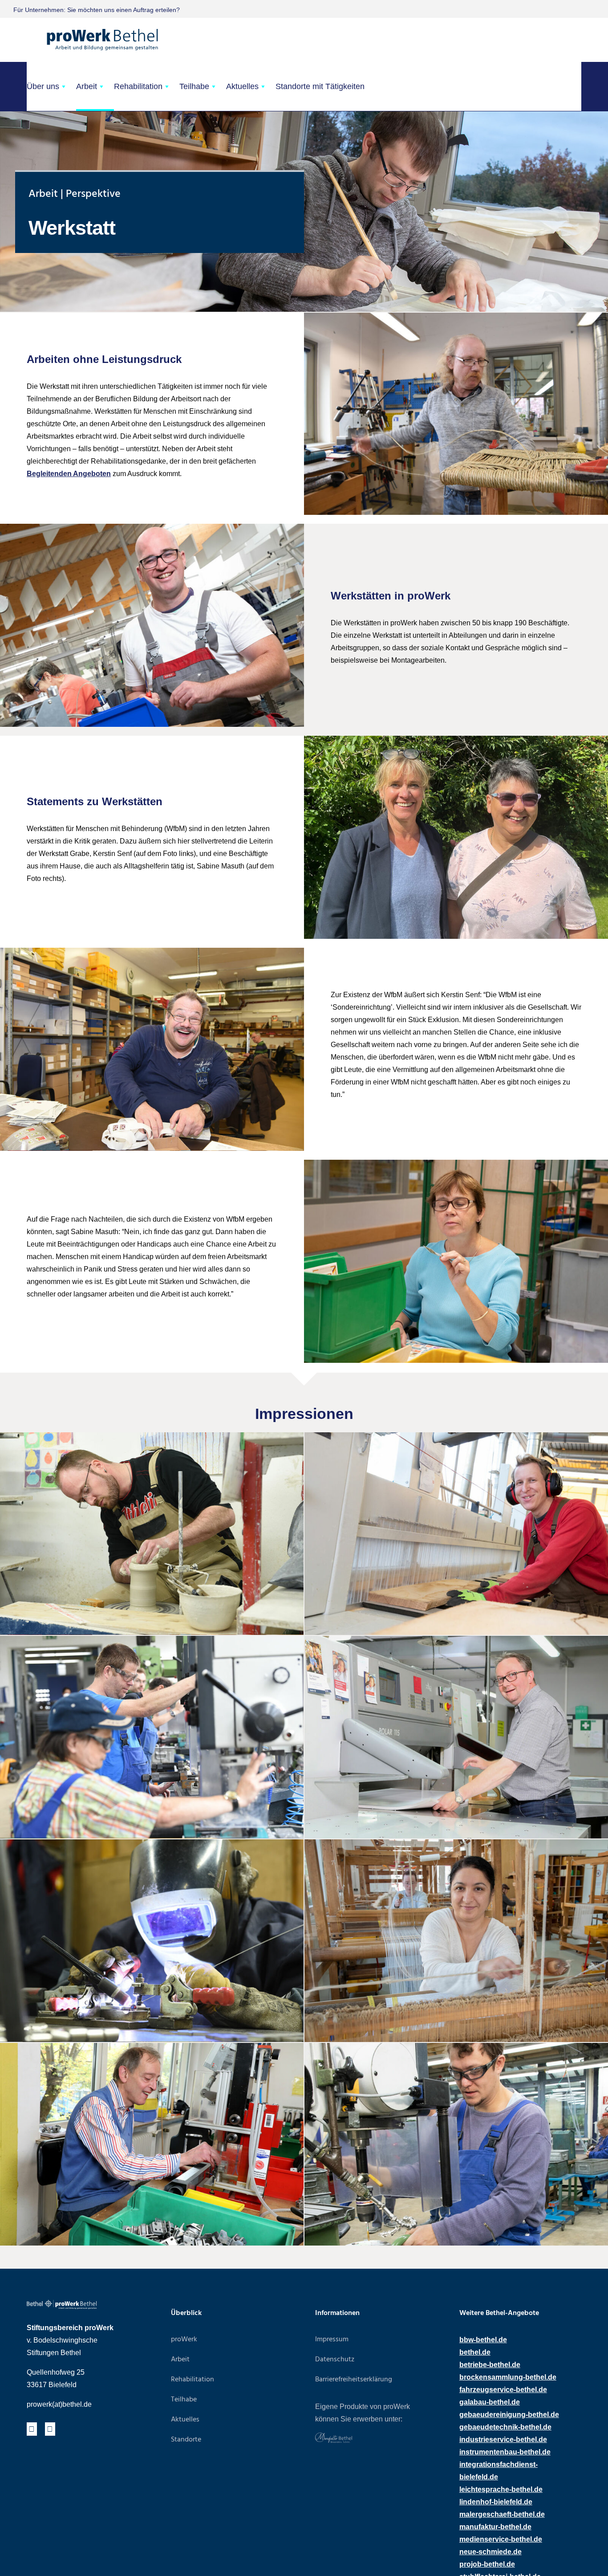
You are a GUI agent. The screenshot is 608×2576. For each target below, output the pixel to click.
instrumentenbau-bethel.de (505, 2452)
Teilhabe (194, 86)
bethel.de (475, 2352)
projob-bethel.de (487, 2564)
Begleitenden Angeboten (69, 474)
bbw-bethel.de (483, 2340)
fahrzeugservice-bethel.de (503, 2390)
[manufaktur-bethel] (334, 2436)
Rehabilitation (138, 86)
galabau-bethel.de (490, 2402)
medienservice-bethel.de (501, 2539)
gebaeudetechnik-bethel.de (505, 2427)
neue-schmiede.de (490, 2552)
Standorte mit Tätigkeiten (320, 86)
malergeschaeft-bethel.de (502, 2514)
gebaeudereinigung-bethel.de (509, 2415)
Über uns (43, 86)
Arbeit (87, 86)
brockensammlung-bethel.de (508, 2377)
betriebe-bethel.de (490, 2365)
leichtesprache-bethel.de (501, 2489)
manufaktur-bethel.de (495, 2527)
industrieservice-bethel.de (503, 2439)
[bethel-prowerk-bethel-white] (62, 2303)
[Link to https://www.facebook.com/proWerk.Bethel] (32, 2429)
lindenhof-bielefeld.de (496, 2502)
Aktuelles (242, 86)
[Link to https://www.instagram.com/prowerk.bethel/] (50, 2429)
